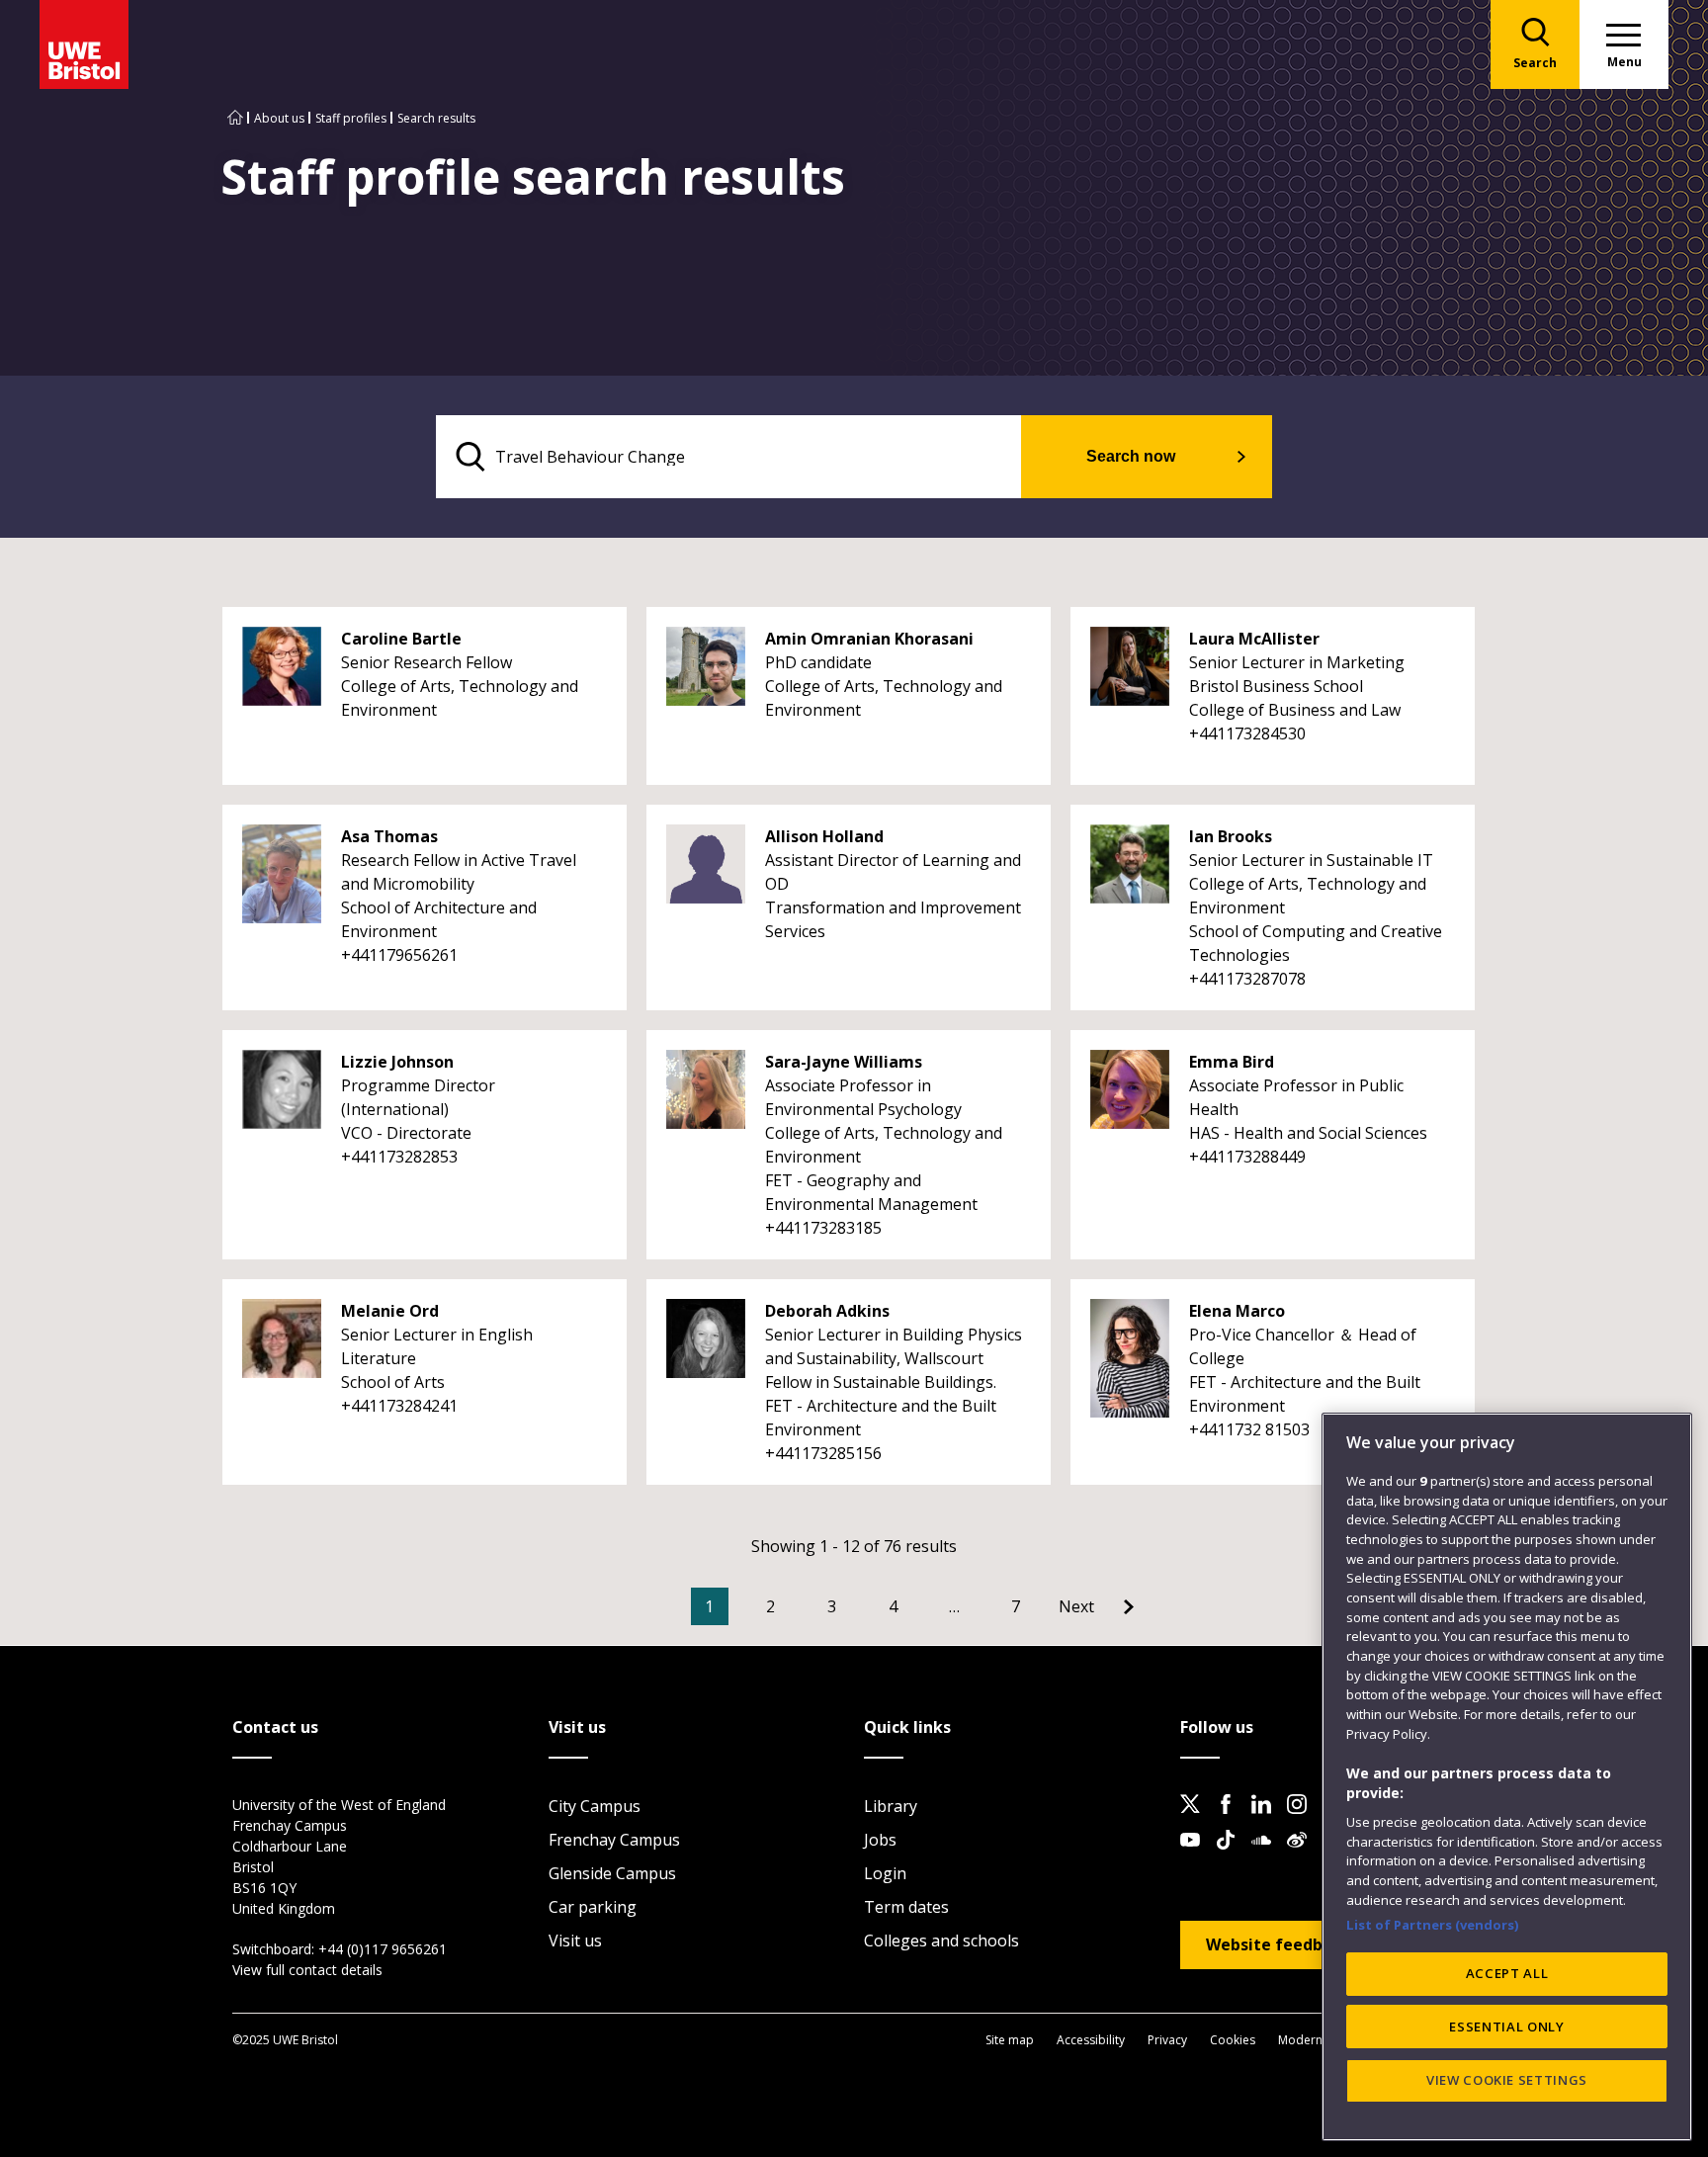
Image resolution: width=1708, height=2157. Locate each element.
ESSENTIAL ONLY (1506, 2027)
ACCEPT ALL (1507, 1973)
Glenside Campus (612, 1873)
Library (891, 1806)
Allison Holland (824, 836)
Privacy (1167, 2040)
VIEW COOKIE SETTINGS (1507, 2080)
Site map (1010, 2040)
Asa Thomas (389, 836)
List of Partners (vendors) (1433, 1924)
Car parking (593, 1907)
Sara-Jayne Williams (844, 1062)
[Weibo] (1303, 1855)
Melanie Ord (390, 1311)
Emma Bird (1232, 1062)
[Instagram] (1303, 1820)
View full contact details (307, 1970)
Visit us (575, 1941)
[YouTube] (1196, 1855)
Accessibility (1091, 2040)
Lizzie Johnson (397, 1062)
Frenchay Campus (614, 1840)
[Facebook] (1232, 1820)
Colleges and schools (941, 1941)
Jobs (880, 1840)
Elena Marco (1237, 1311)
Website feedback (1278, 1944)
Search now (1131, 456)
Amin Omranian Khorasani (869, 639)
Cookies (1233, 2040)
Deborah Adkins (827, 1311)
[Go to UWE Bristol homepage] (235, 118)
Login (885, 1873)
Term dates (906, 1907)
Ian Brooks (1231, 836)
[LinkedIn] (1267, 1820)
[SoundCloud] (1267, 1855)
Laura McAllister (1254, 639)
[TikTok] (1232, 1855)
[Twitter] (1196, 1820)
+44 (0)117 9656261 (383, 1949)
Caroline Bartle (401, 639)
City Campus (595, 1806)
